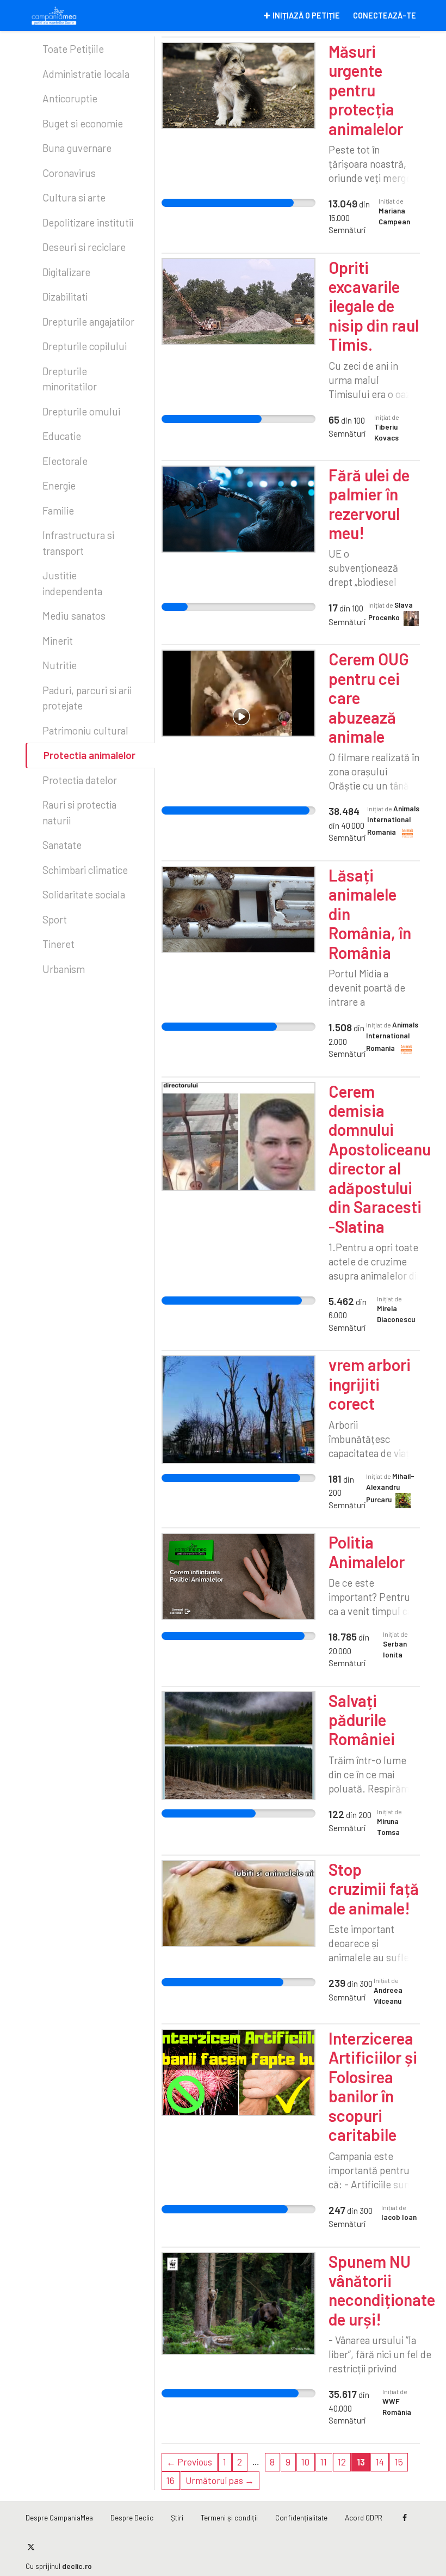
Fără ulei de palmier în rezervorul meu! (369, 504)
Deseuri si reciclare (84, 247)
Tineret (58, 944)
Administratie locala (86, 74)
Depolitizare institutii (88, 222)
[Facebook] (405, 2518)
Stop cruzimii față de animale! (374, 1889)
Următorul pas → (220, 2480)
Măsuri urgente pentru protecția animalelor (366, 90)
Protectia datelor (80, 780)
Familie (58, 510)
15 (399, 2462)
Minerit (58, 641)
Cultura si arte (74, 197)
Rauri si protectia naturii (79, 812)
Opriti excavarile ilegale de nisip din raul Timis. (374, 306)
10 (305, 2462)
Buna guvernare (77, 148)
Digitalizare (66, 272)
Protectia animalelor (89, 755)
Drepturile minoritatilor (70, 379)
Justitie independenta (72, 583)
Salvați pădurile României (362, 1720)
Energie (59, 485)
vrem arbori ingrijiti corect (370, 1384)
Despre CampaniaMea (59, 2517)
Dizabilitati (65, 296)
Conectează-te (385, 16)
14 (380, 2462)
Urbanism (64, 969)
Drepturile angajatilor (88, 322)
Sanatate (62, 845)
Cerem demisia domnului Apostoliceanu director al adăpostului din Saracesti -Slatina (380, 1159)
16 (171, 2480)
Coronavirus (69, 173)
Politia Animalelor (367, 1552)
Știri (177, 2517)
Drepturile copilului (85, 346)
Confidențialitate (301, 2517)
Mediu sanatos (74, 616)
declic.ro (77, 2566)
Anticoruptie (70, 98)
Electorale (65, 461)
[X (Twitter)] (31, 2547)
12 (342, 2462)
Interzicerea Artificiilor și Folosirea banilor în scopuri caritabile (373, 2086)
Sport (55, 919)
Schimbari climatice (85, 870)
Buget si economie (83, 123)
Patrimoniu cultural (85, 730)
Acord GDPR (364, 2517)
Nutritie (60, 665)
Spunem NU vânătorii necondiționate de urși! (382, 2290)
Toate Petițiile (73, 49)
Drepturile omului (81, 411)
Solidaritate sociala (84, 894)
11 (324, 2462)
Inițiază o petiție (306, 16)
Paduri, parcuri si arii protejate (87, 698)
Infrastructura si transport (78, 543)
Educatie (62, 436)
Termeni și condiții (229, 2517)
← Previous (189, 2462)
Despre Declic (132, 2517)
